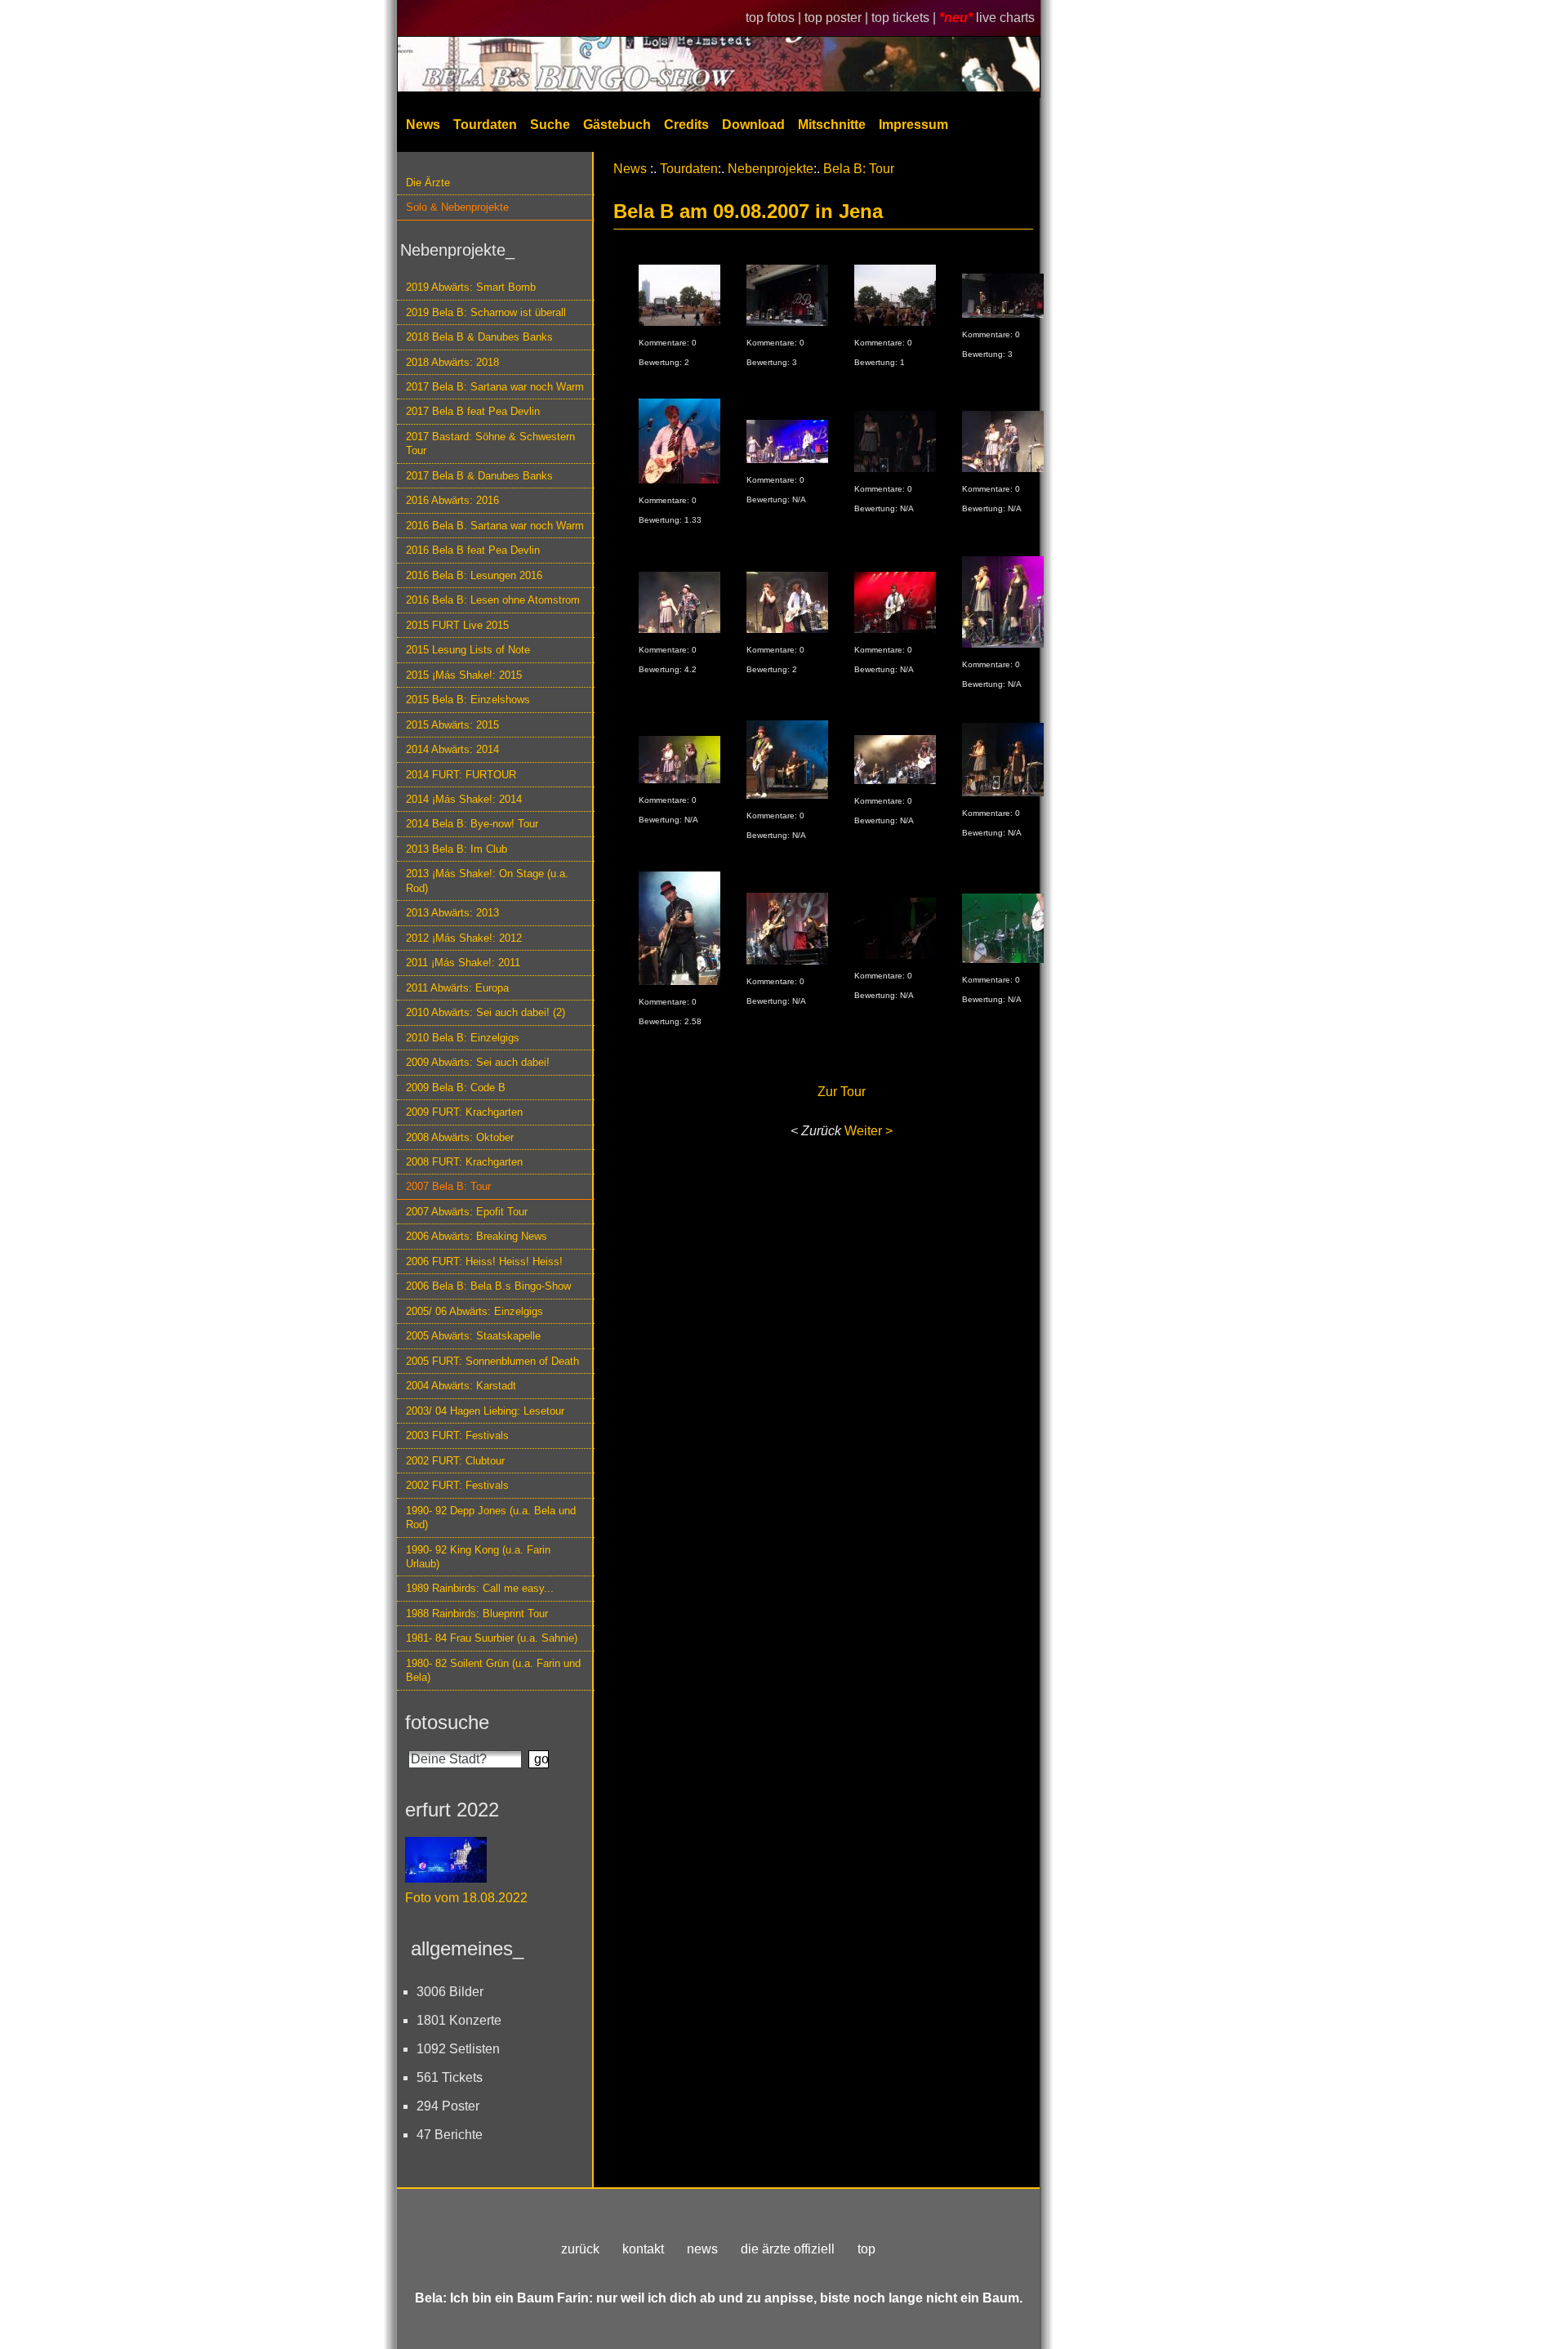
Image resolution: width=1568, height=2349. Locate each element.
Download (753, 125)
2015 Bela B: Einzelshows (468, 700)
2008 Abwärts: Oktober (460, 1137)
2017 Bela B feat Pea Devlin (473, 411)
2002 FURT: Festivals (457, 1485)
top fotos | (775, 18)
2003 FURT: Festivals (457, 1435)
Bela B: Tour (859, 169)
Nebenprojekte (771, 169)
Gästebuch (617, 125)
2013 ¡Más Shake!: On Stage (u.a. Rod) (487, 880)
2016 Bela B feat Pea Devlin (473, 550)
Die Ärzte (428, 183)
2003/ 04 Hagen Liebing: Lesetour (485, 1411)
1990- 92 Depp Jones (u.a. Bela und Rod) (491, 1518)
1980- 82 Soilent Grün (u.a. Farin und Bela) (493, 1670)
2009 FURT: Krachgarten (464, 1112)
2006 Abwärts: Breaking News (477, 1236)
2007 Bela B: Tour (448, 1186)
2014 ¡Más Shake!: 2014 (464, 799)
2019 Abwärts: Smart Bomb (471, 287)
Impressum (913, 125)
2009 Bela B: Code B (456, 1088)
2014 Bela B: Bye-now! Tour (472, 824)
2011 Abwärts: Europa (457, 988)
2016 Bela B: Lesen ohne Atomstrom (493, 600)
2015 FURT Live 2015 (457, 625)
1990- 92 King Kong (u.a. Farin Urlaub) (478, 1557)
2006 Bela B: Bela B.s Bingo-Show (488, 1286)
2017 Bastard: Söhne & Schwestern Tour (490, 444)
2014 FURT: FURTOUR (461, 775)
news (702, 2249)
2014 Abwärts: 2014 (452, 749)
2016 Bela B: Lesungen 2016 (474, 575)
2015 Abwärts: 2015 (452, 725)
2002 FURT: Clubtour (455, 1461)
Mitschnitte (832, 125)
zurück (580, 2249)
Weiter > (869, 1131)
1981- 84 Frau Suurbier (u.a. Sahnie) (492, 1638)
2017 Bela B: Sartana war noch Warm (495, 387)
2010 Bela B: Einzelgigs (463, 1038)
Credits (686, 125)
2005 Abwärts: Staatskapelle (473, 1336)
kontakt (643, 2249)
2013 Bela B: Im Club (457, 849)
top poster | (838, 18)
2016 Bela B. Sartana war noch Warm (495, 526)
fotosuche (447, 1722)
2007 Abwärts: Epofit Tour (467, 1212)
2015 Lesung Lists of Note (468, 650)
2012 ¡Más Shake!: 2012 (464, 938)
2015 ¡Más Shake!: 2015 (464, 675)
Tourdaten (485, 125)
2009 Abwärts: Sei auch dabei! (478, 1062)
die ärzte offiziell (788, 2249)
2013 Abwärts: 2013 (452, 913)
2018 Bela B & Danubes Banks (479, 337)
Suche (550, 125)
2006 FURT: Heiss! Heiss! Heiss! (484, 1261)
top (866, 2249)
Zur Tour (842, 1092)
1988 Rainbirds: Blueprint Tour (477, 1614)
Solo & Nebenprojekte (457, 207)
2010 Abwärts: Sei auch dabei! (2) (486, 1012)
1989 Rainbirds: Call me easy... (480, 1588)
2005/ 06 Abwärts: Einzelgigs (474, 1311)
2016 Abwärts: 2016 (452, 500)
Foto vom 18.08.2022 (466, 1898)
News (423, 125)
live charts (1005, 18)
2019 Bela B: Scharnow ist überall (486, 312)
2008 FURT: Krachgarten (464, 1162)
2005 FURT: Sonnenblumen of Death (492, 1361)
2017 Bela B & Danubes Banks (479, 476)
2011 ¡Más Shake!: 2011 (463, 963)
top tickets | (905, 18)
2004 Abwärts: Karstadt (461, 1386)
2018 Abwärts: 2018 (452, 362)
